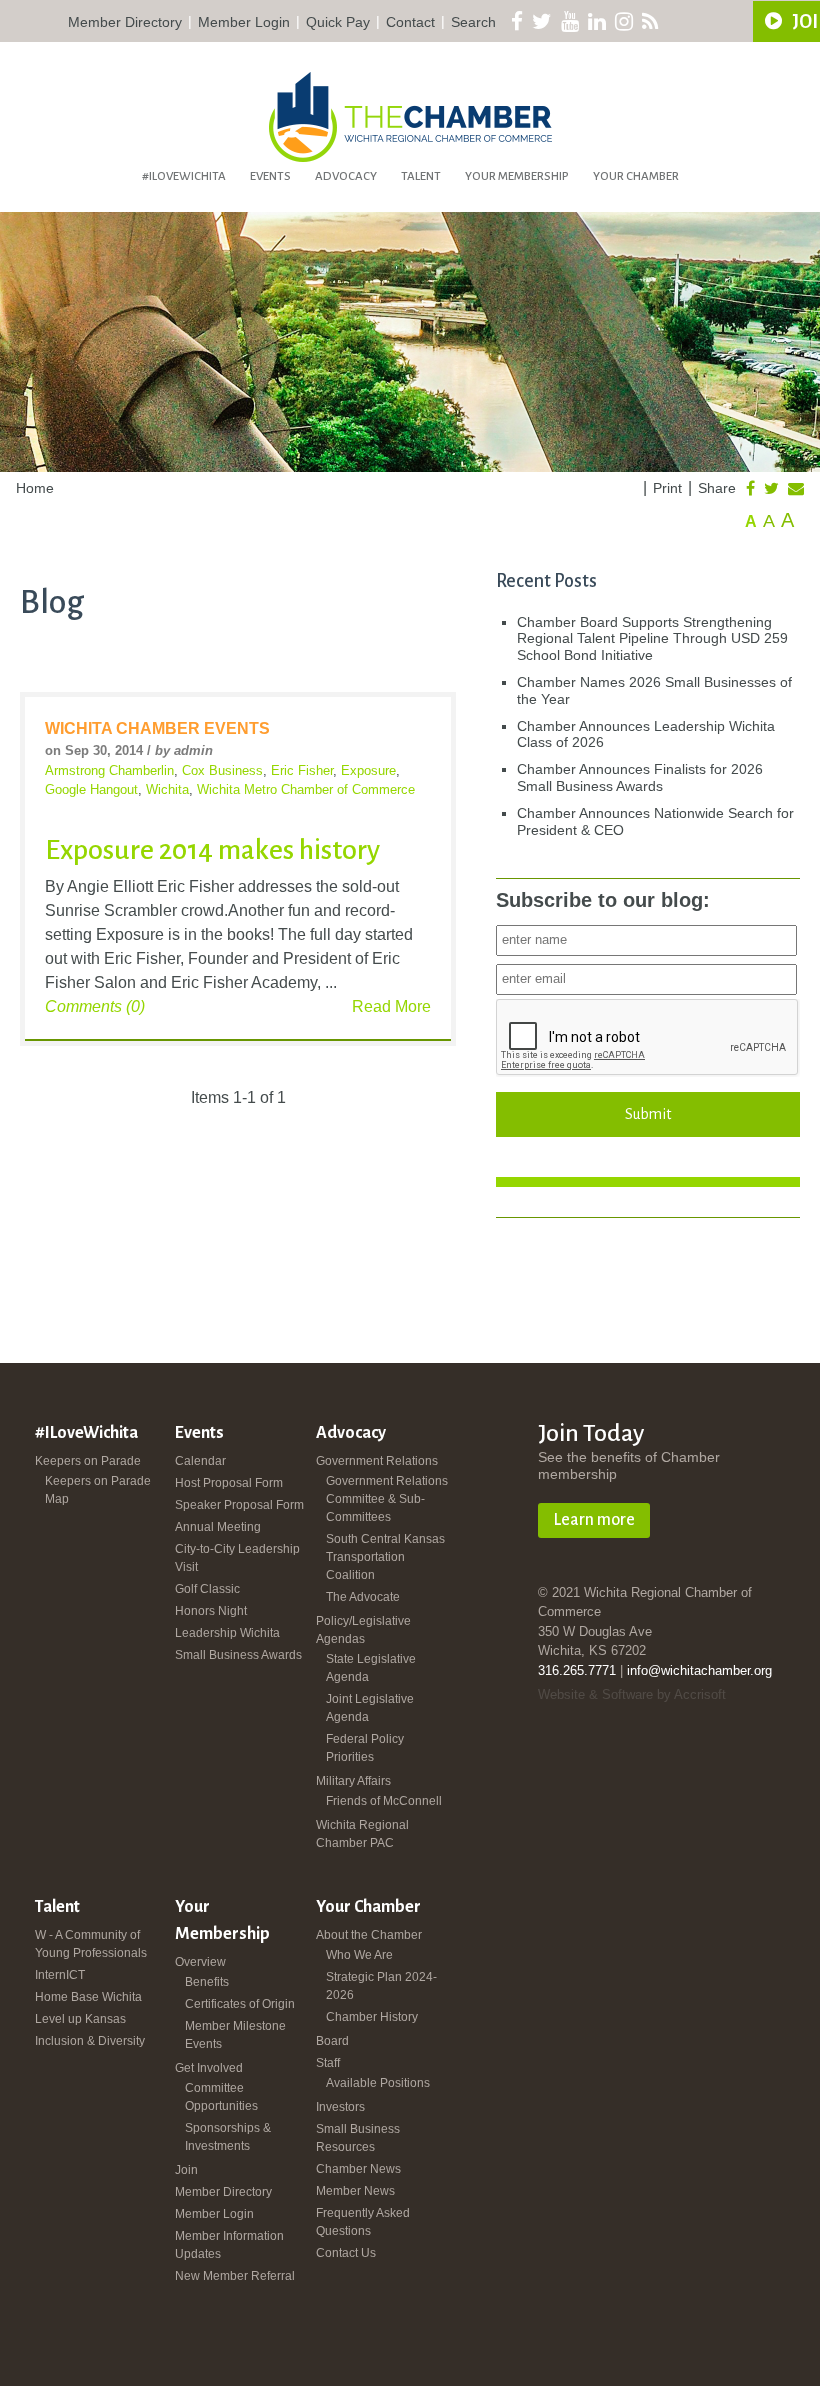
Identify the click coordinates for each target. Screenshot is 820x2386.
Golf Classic (207, 1589)
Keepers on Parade (88, 1461)
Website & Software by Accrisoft (632, 1694)
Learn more (594, 1520)
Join (186, 2170)
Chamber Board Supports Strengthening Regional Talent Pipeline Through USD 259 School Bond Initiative (652, 639)
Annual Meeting (218, 1527)
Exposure (368, 770)
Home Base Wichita (88, 1997)
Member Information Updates (229, 2245)
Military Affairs (353, 1781)
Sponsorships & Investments (228, 2137)
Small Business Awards (238, 1655)
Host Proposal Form (229, 1483)
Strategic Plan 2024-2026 (381, 1986)
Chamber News (358, 2169)
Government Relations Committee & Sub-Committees (387, 1499)
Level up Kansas (80, 2019)
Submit (648, 1114)
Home (35, 488)
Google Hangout (91, 789)
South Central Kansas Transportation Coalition (385, 1557)
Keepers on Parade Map (98, 1490)
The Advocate (363, 1597)
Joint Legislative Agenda (370, 1708)
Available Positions (378, 2083)
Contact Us (346, 2253)
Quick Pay (338, 22)
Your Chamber (636, 176)
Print (667, 488)
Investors (340, 2107)
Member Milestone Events (235, 2035)
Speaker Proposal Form (239, 1505)
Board (332, 2041)
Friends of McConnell (384, 1801)
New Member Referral (235, 2276)
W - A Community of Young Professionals (91, 1944)
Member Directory (125, 22)
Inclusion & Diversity (90, 2041)
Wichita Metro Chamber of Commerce (306, 789)
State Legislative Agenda (371, 1668)
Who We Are (359, 1955)
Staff (328, 2063)
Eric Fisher (302, 770)
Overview (200, 1962)
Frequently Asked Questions (363, 2222)
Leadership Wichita (227, 1633)
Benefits (207, 1982)
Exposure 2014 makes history (212, 850)
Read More (391, 1006)
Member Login (244, 22)
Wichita (167, 789)
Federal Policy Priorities (365, 1748)
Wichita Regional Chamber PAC (362, 1834)
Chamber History (372, 2017)
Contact (410, 22)
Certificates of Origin (240, 2004)
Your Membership (517, 176)
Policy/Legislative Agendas (363, 1630)
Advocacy (346, 176)
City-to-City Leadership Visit (237, 1558)
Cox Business (222, 770)
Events (270, 176)
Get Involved (209, 2068)
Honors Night (211, 1611)
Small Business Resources (358, 2138)
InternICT (60, 1975)
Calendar (200, 1461)
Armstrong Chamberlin (109, 770)
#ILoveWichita (184, 176)
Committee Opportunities (221, 2097)
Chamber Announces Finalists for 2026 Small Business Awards (640, 777)
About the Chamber (369, 1935)
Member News (355, 2191)
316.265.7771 (577, 1670)
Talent (421, 176)
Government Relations (377, 1461)
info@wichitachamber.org (699, 1670)
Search (473, 22)
